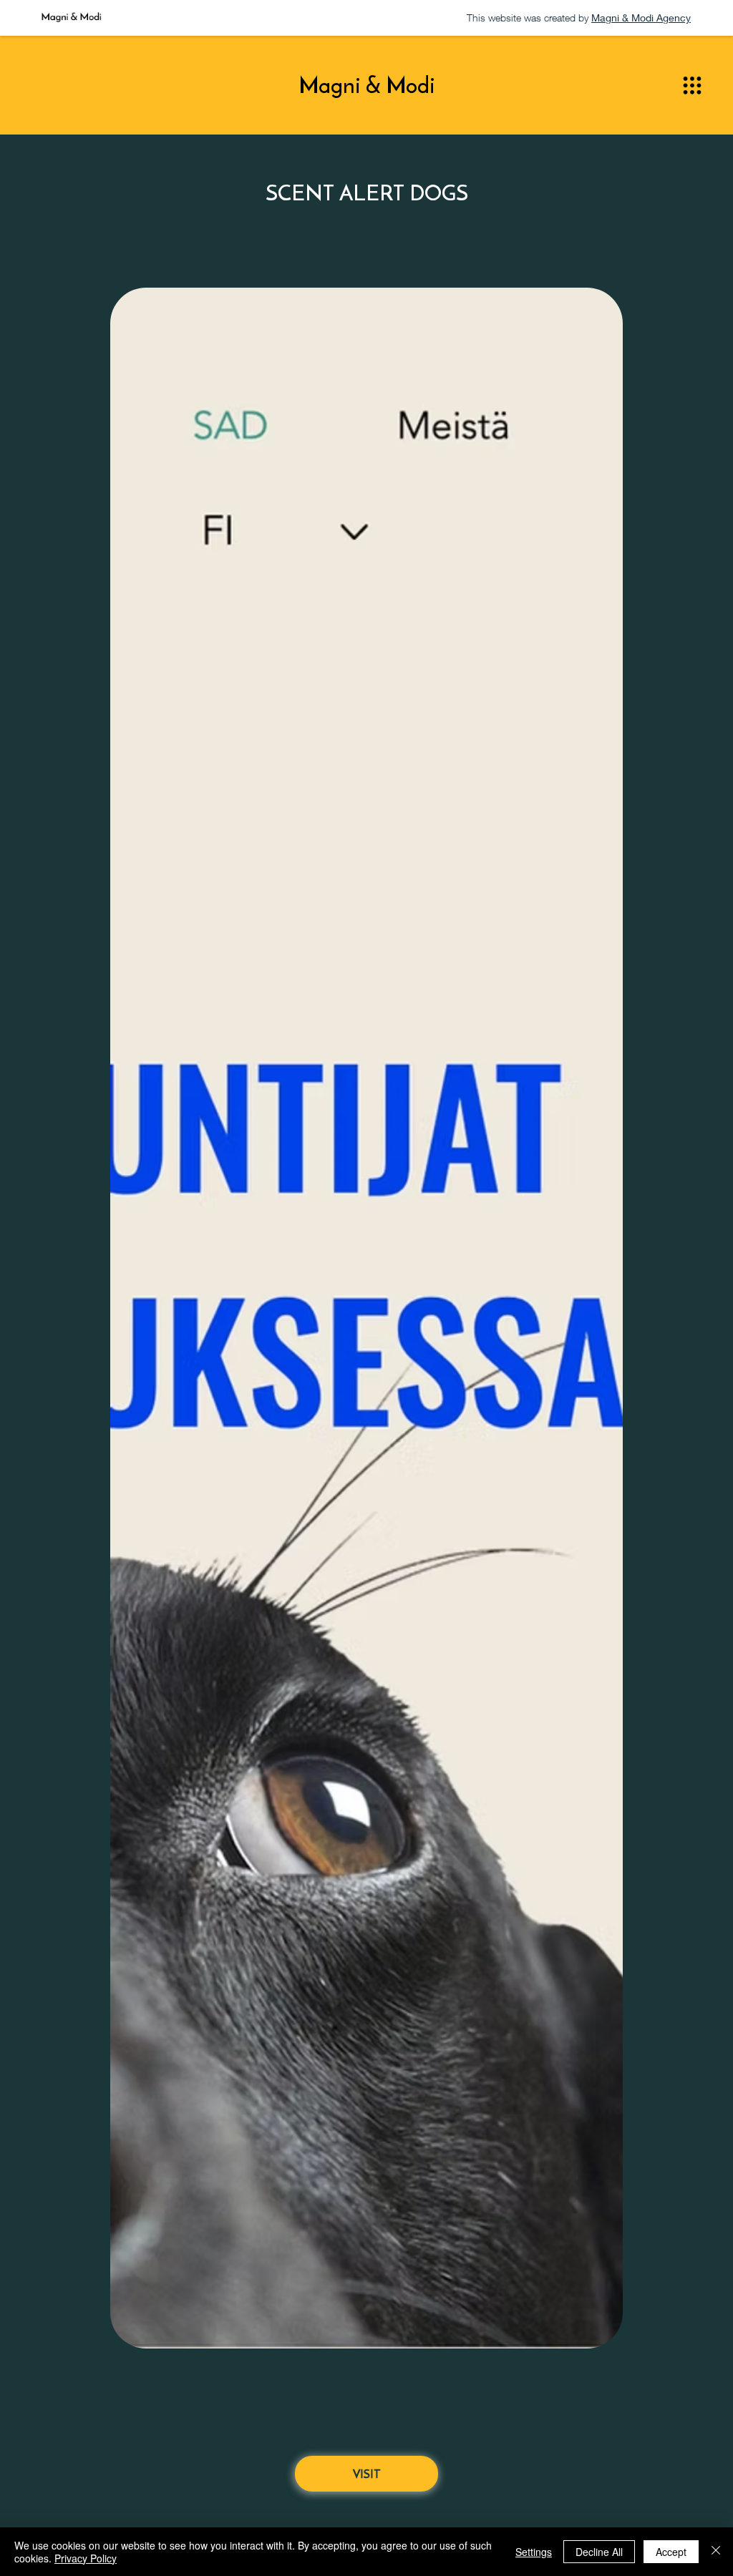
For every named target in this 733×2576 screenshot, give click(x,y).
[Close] (716, 2552)
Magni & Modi (367, 85)
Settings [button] (534, 2552)
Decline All (599, 2552)
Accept (671, 2552)
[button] (692, 86)
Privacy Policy (86, 2558)
